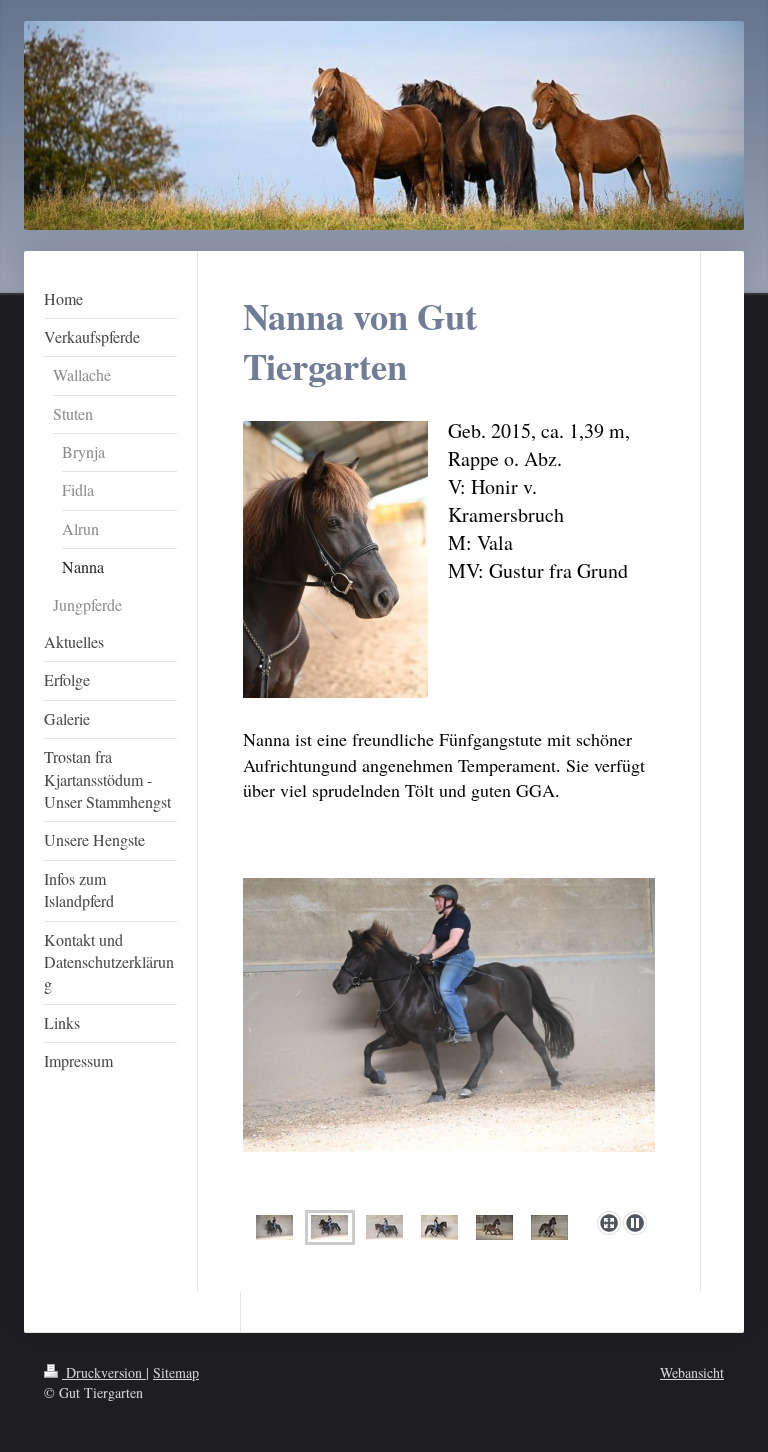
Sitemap (176, 1372)
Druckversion (104, 1372)
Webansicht (692, 1372)
